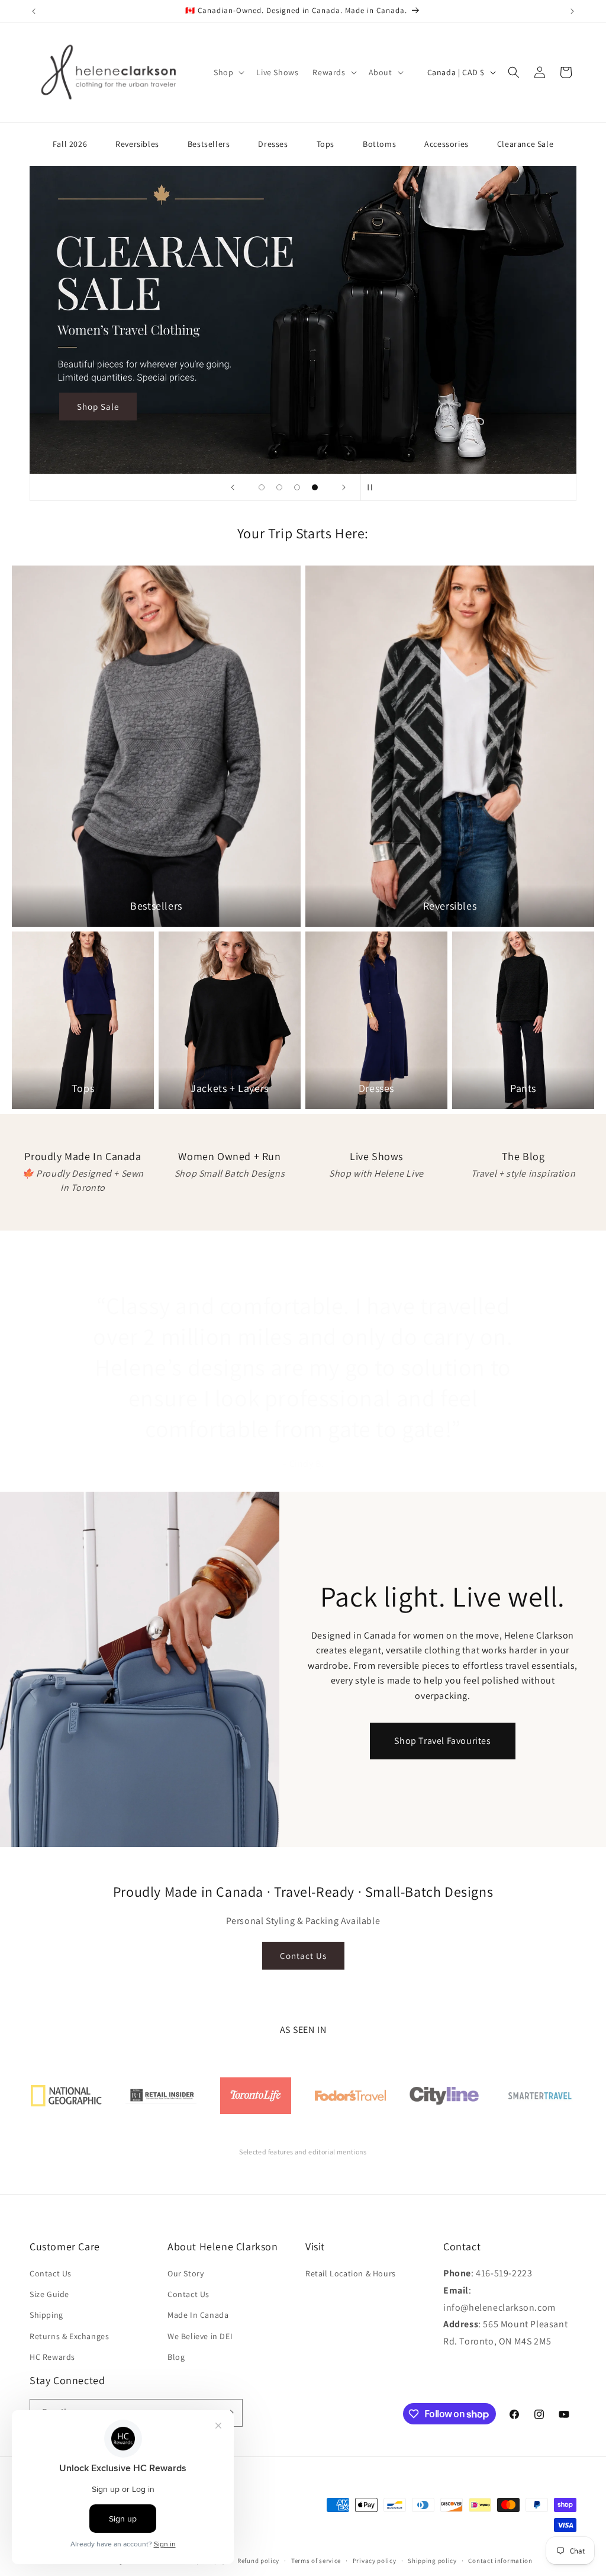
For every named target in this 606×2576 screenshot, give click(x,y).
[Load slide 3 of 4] (297, 487)
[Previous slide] (233, 487)
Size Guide (49, 2294)
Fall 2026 (70, 144)
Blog (176, 2357)
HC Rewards (52, 2357)
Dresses (273, 144)
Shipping (46, 2315)
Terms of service (316, 2561)
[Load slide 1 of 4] (262, 487)
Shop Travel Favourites (442, 1741)
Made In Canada (198, 2315)
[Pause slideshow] (373, 487)
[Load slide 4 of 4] (315, 487)
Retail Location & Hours (351, 2273)
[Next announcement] (572, 11)
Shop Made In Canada (123, 418)
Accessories (447, 144)
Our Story (186, 2273)
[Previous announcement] (34, 11)
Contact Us (303, 1956)
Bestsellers (209, 144)
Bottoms (379, 144)
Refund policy (258, 2561)
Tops (325, 144)
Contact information (500, 2561)
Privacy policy (375, 2561)
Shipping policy (432, 2561)
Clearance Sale (525, 144)
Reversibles (137, 144)
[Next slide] (344, 487)
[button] (228, 72)
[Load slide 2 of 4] (279, 487)
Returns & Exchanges (69, 2336)
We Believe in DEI (200, 2336)
